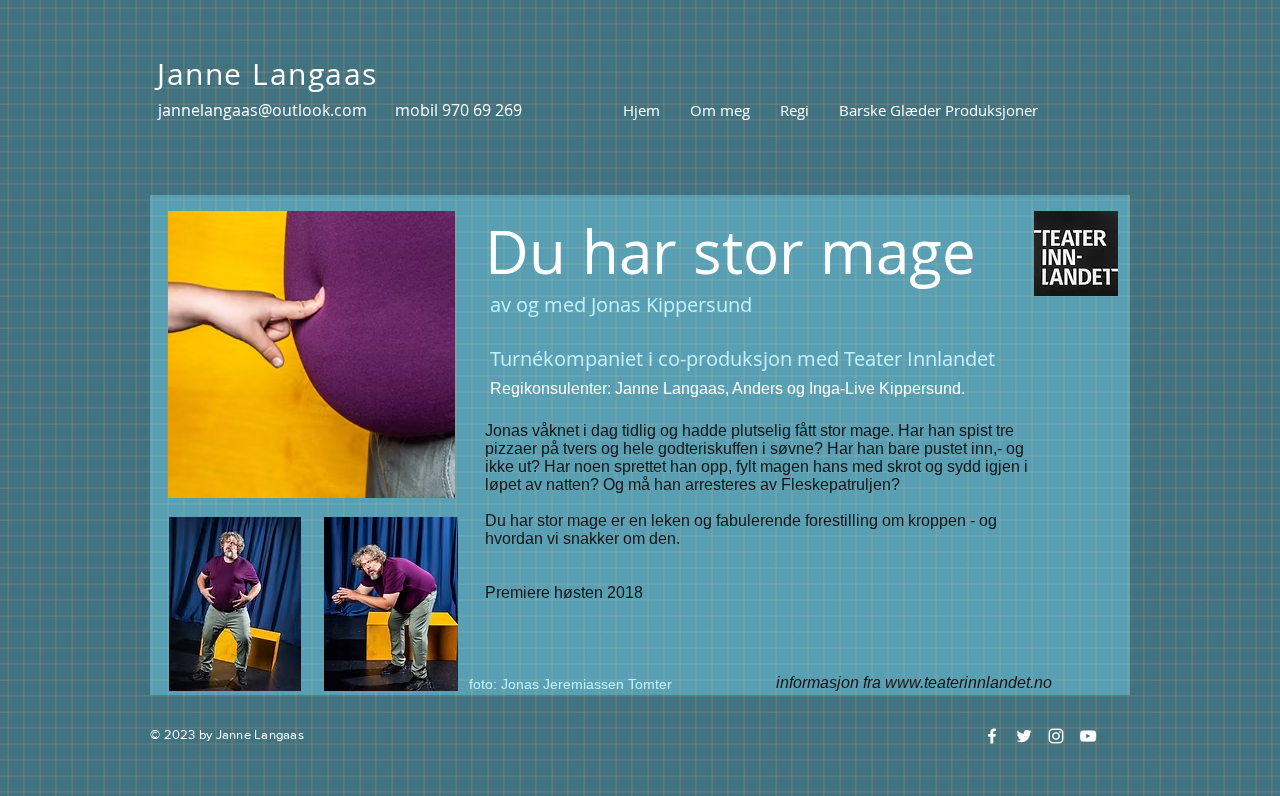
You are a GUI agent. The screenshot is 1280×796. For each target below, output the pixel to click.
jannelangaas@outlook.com (262, 110)
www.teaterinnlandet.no (968, 682)
